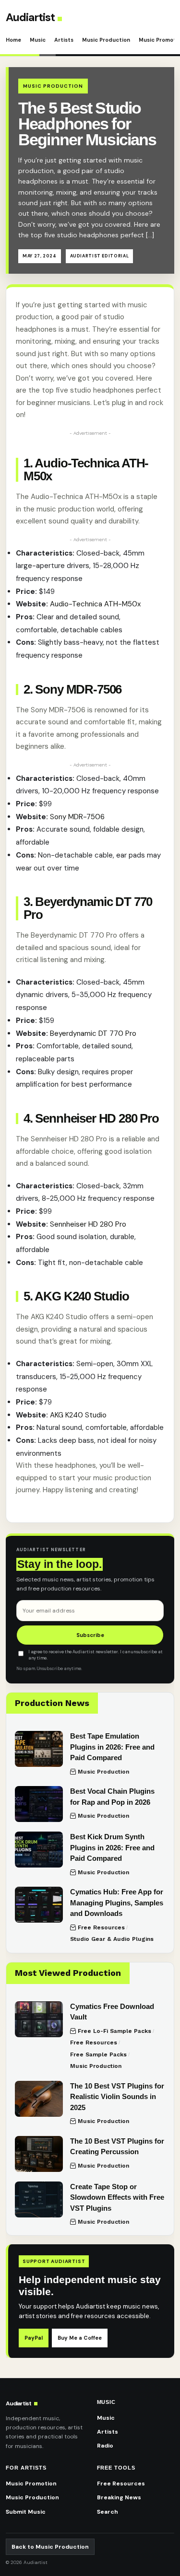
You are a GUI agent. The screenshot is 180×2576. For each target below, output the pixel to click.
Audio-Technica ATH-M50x (95, 604)
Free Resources (101, 1927)
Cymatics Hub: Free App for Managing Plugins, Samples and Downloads (117, 1903)
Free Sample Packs (98, 2054)
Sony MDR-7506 (77, 817)
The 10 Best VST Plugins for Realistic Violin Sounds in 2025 (117, 2097)
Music (38, 40)
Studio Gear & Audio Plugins (112, 1939)
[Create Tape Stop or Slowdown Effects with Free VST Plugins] (39, 2199)
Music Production (106, 40)
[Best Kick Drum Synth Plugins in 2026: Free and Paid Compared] (39, 1850)
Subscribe (90, 1635)
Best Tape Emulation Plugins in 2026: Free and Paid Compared (112, 1747)
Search (108, 2512)
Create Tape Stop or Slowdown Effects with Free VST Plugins (117, 2197)
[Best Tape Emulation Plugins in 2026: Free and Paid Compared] (39, 1749)
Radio (105, 2446)
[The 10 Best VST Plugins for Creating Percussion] (39, 2154)
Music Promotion (31, 2483)
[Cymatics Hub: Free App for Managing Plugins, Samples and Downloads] (39, 1905)
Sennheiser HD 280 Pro (88, 1224)
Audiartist (30, 17)
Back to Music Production (50, 2547)
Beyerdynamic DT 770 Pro (93, 1033)
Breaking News (119, 2497)
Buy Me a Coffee (80, 2338)
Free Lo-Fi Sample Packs (114, 2031)
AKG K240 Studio (78, 1415)
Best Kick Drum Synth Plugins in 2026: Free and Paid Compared (112, 1847)
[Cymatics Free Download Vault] (39, 2019)
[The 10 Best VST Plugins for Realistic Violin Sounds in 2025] (39, 2099)
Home (13, 40)
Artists (64, 40)
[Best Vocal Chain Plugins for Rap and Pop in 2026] (39, 1804)
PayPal (34, 2338)
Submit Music (26, 2512)
